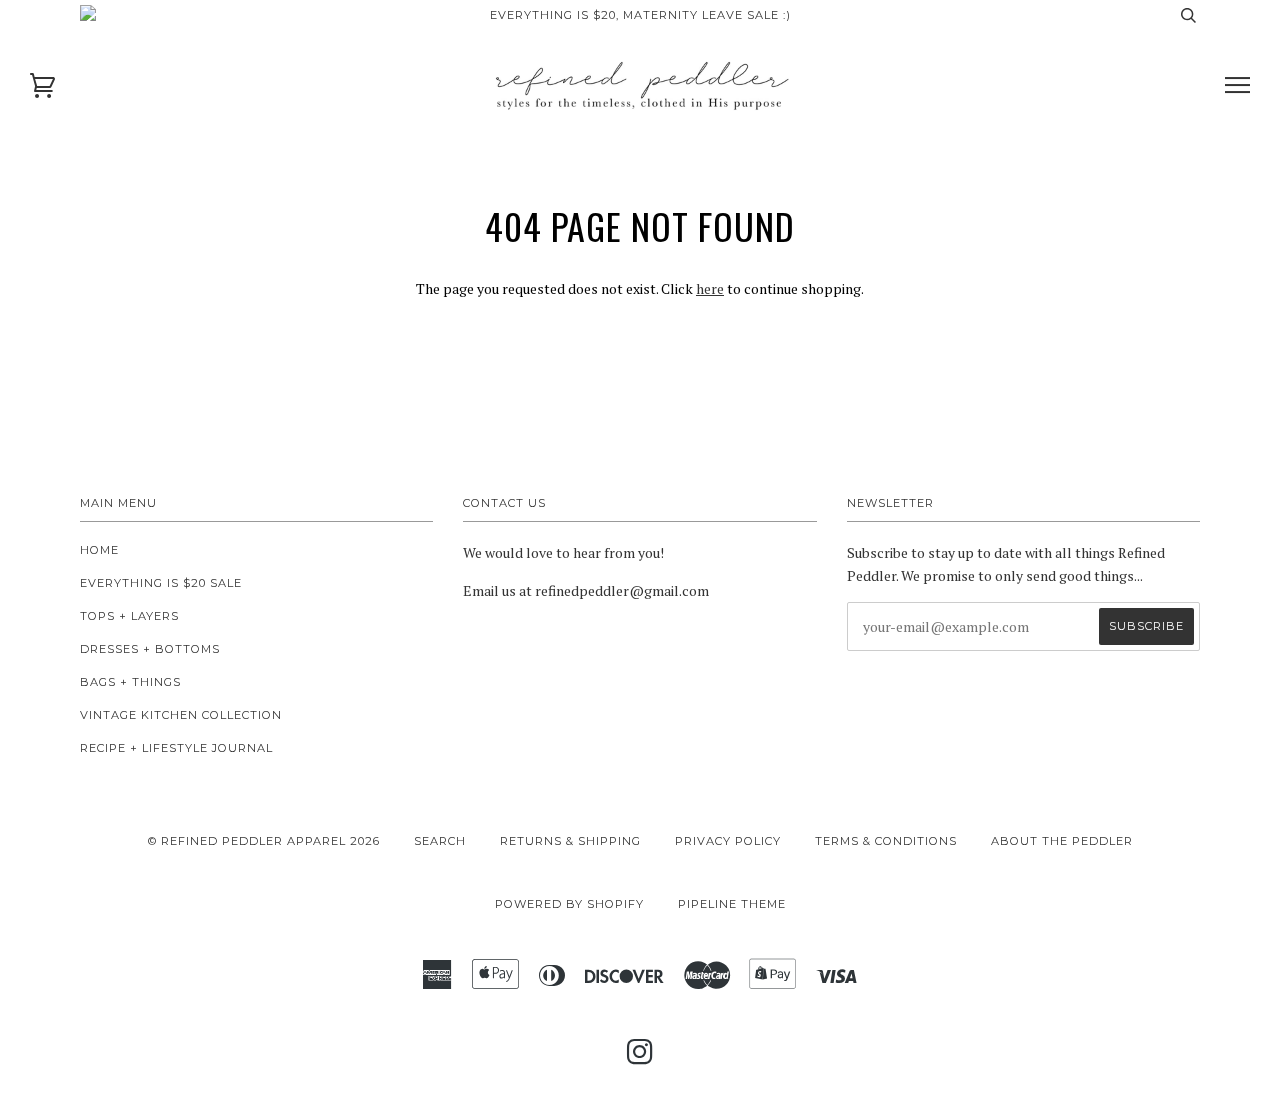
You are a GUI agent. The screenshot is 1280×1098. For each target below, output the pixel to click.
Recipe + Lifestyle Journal (176, 748)
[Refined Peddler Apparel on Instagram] (640, 1058)
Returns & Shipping (570, 841)
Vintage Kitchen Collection (181, 715)
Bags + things (130, 682)
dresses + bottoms (150, 649)
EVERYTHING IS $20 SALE (161, 583)
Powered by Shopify (569, 904)
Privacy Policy (728, 841)
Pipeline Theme (732, 904)
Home (99, 550)
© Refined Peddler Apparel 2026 (264, 841)
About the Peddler (1062, 841)
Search (440, 841)
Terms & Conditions (886, 841)
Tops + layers (129, 616)
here (710, 288)
